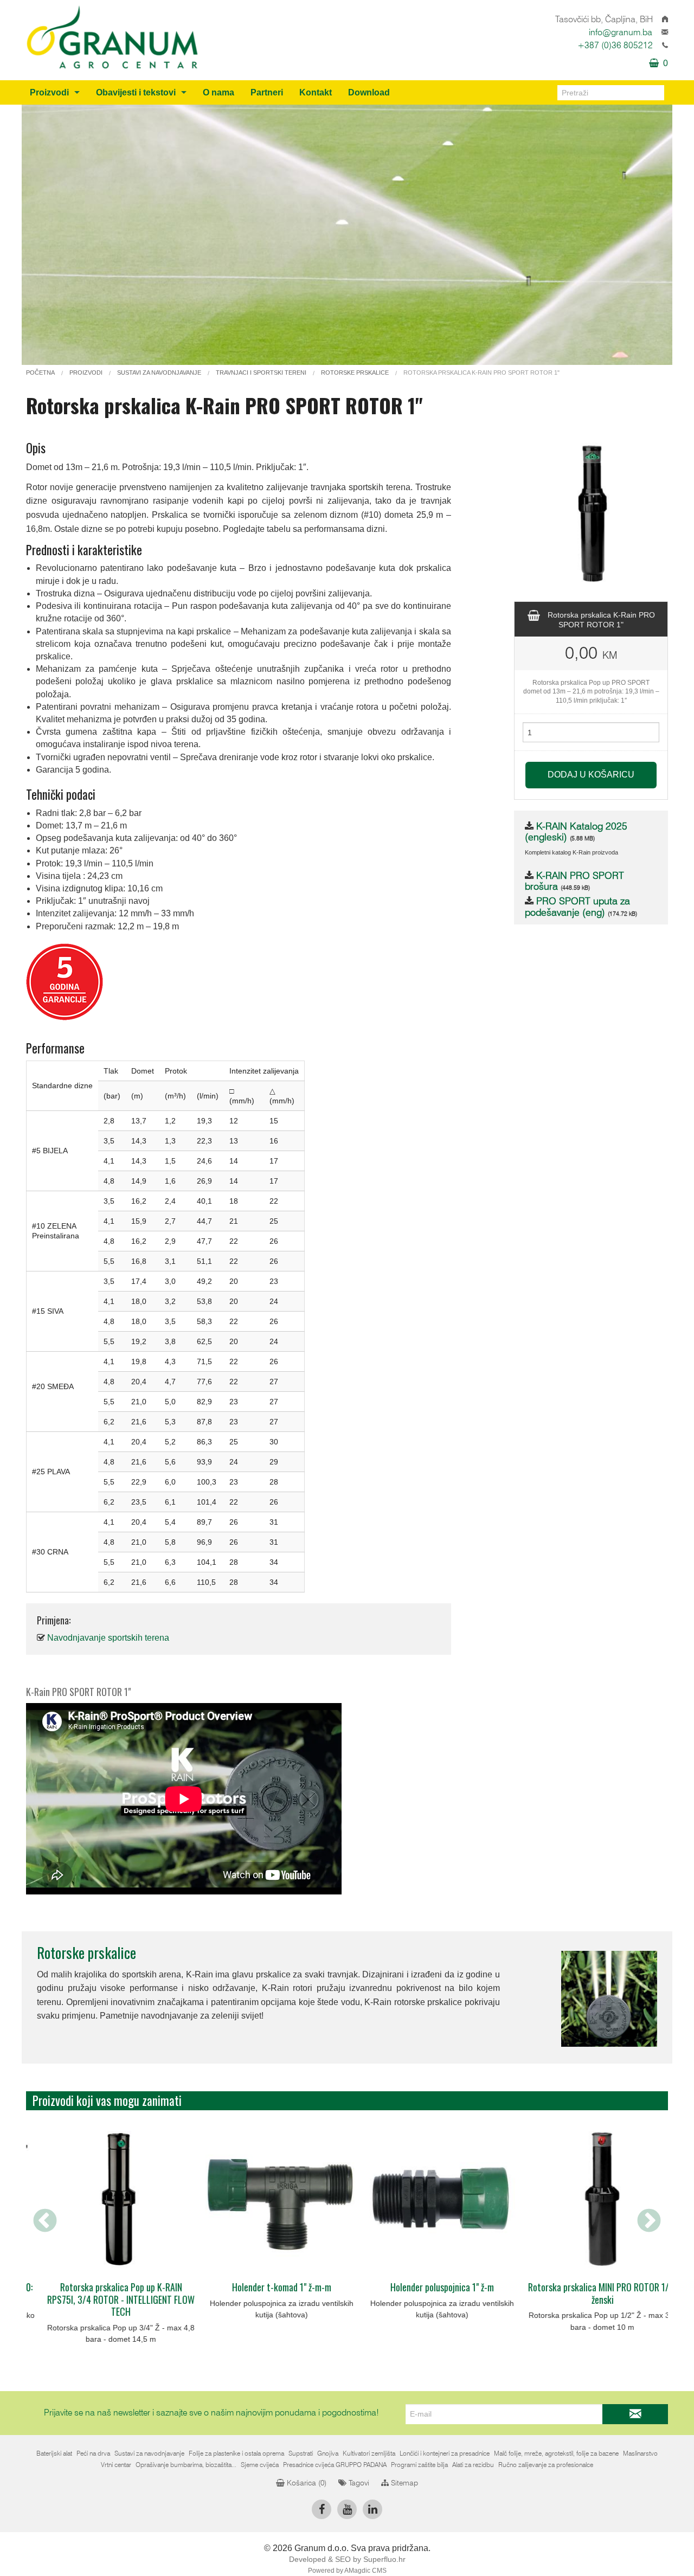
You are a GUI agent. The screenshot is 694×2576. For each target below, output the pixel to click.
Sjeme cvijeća (260, 2465)
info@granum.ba (621, 33)
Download (369, 92)
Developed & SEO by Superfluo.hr (347, 2559)
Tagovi (358, 2483)
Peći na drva (93, 2453)
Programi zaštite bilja (419, 2465)
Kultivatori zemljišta (369, 2453)
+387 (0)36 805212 (615, 46)
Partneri (267, 92)
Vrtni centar (116, 2465)
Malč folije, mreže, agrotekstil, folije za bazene (556, 2453)
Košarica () (306, 2483)
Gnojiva (328, 2453)
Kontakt (316, 92)
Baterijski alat (54, 2453)
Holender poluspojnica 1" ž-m (267, 2287)
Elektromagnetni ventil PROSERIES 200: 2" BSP (588, 2293)
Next (649, 2221)
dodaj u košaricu (591, 775)
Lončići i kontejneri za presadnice (445, 2453)
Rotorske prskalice (86, 1952)
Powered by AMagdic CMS (347, 2571)
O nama (219, 92)
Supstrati (301, 2453)
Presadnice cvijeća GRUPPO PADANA (335, 2465)
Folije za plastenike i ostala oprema (236, 2453)
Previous (45, 2221)
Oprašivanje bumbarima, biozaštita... (186, 2465)
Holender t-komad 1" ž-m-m (107, 2287)
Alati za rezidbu (473, 2465)
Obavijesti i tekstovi (136, 92)
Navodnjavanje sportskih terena (108, 1638)
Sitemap (403, 2483)
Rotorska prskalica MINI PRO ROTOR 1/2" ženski (427, 2293)
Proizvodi (49, 92)
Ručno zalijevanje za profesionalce (546, 2465)
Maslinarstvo (640, 2453)
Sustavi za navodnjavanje (149, 2453)
